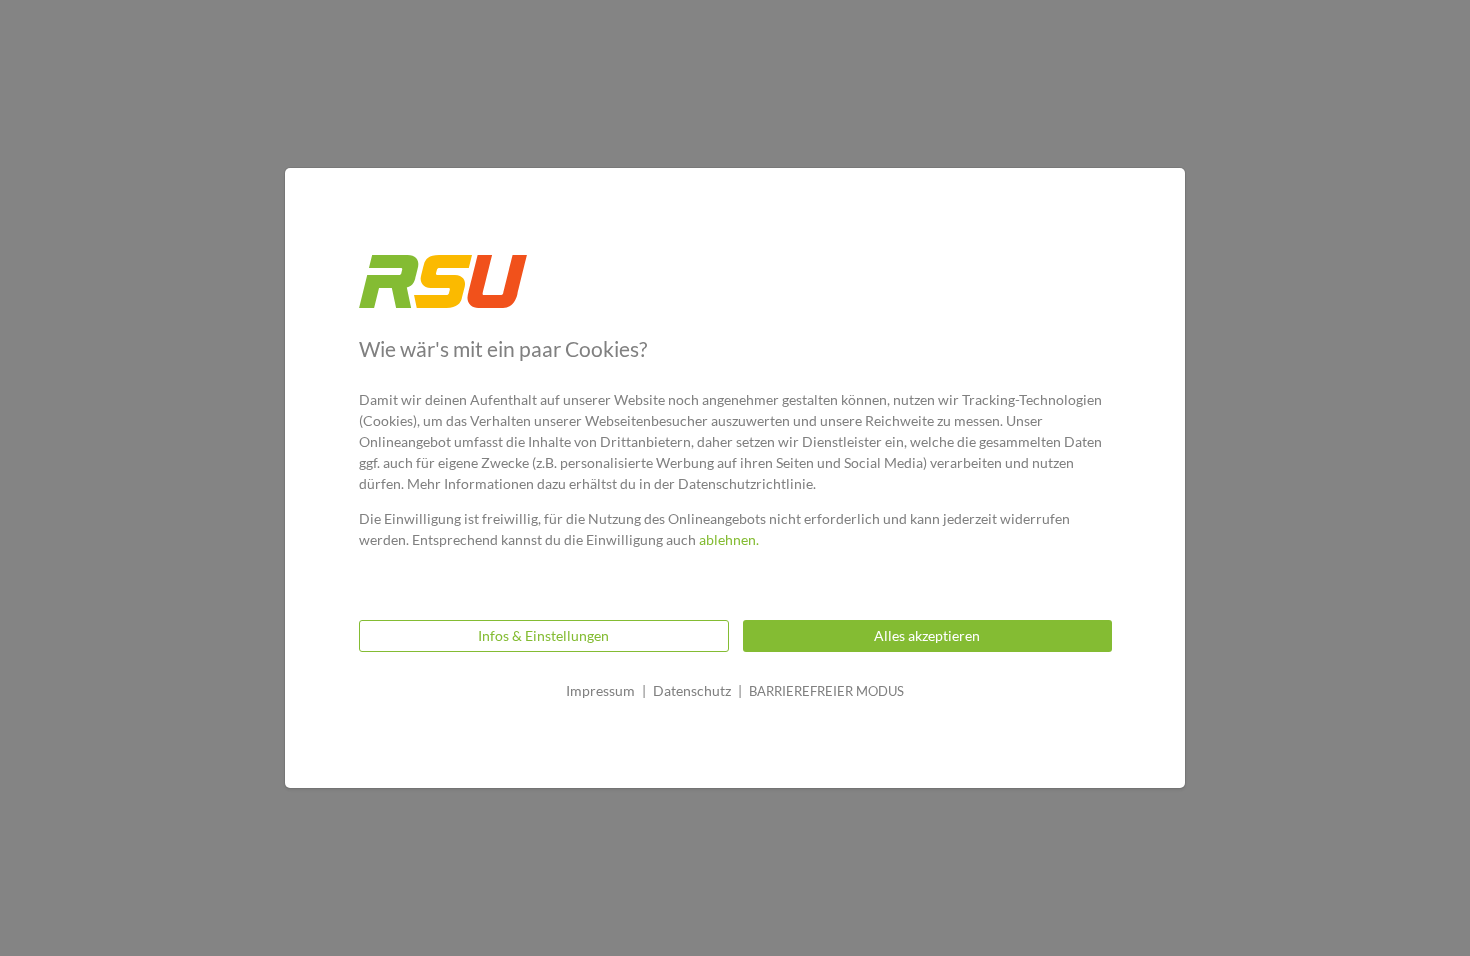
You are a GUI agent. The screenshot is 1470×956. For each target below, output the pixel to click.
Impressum (600, 690)
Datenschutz (692, 690)
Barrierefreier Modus (826, 691)
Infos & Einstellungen (543, 635)
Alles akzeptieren (927, 635)
